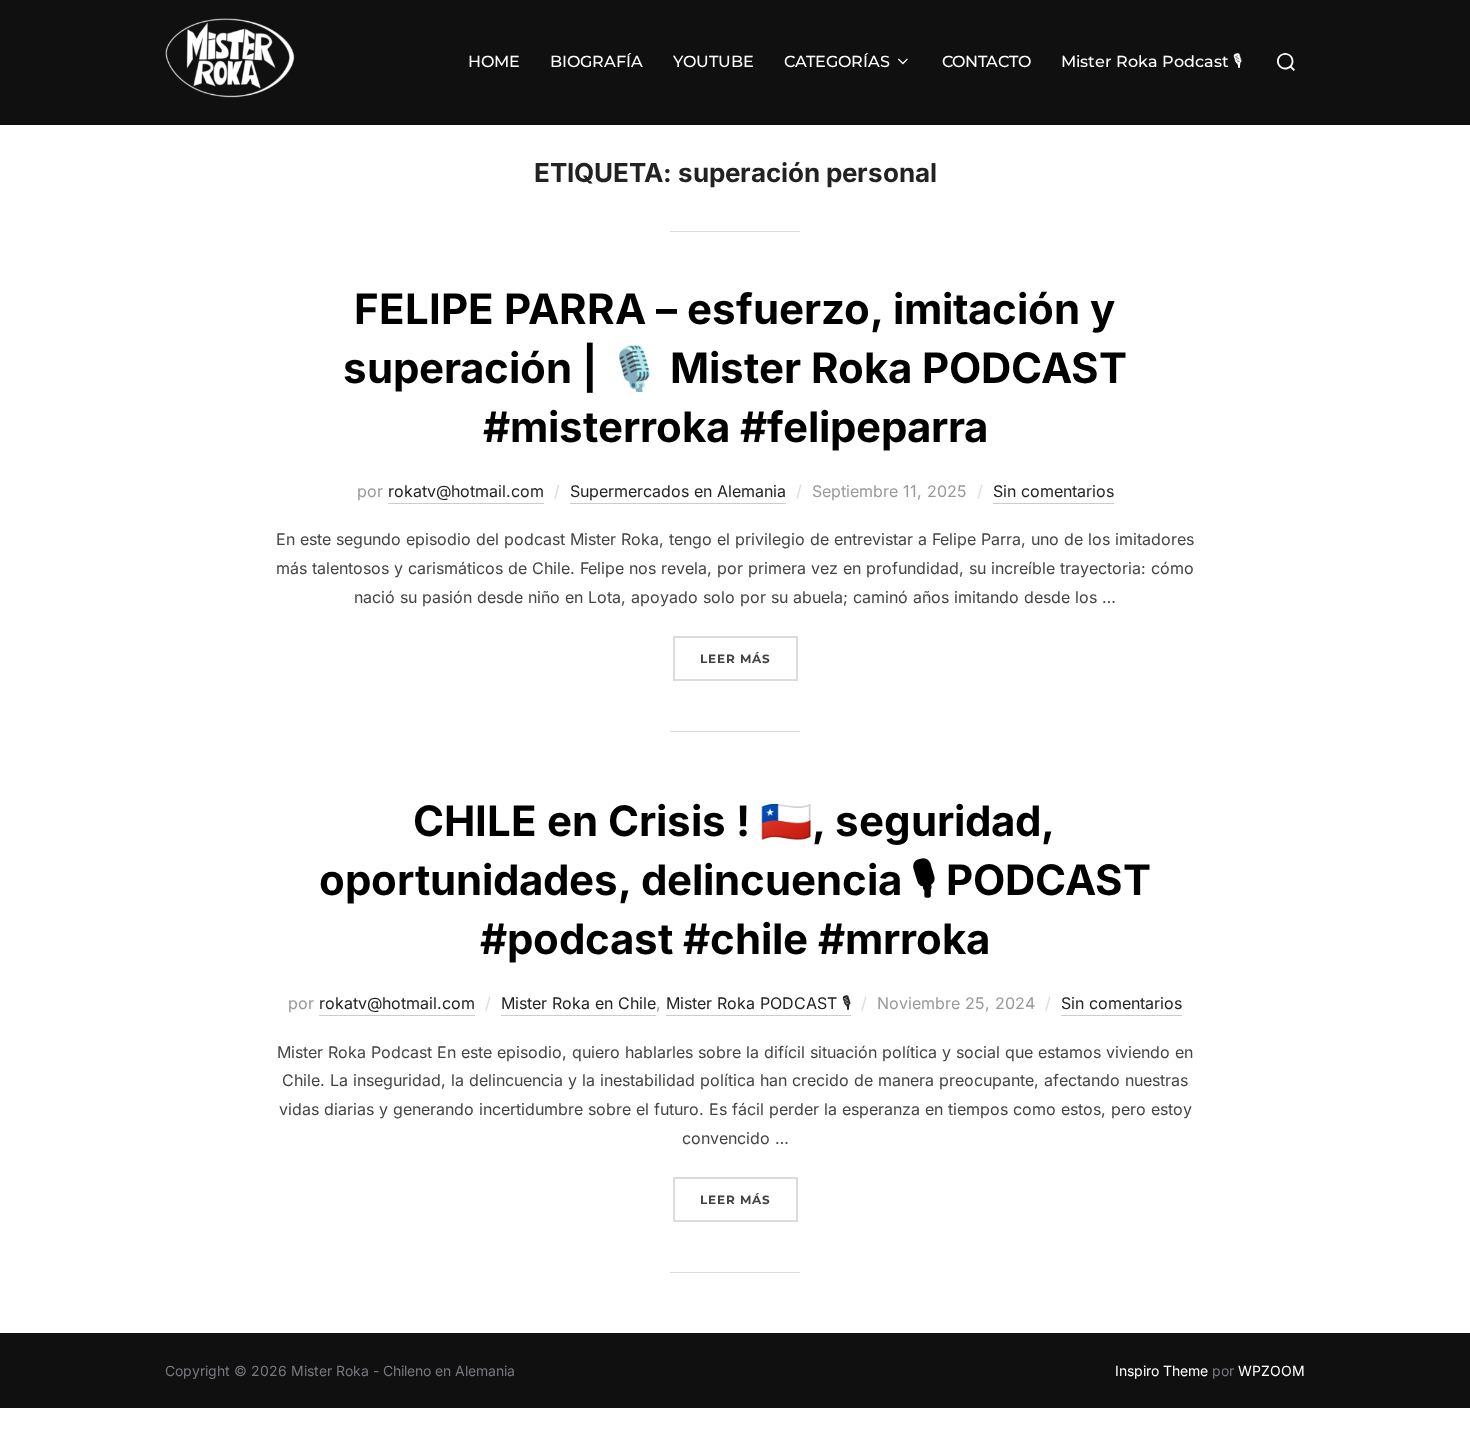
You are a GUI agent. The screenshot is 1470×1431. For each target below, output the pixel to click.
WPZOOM (1271, 1370)
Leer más (749, 658)
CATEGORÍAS (837, 61)
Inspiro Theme (1161, 1370)
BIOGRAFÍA (596, 61)
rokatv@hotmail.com (466, 491)
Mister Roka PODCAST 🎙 (758, 1003)
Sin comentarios (1053, 491)
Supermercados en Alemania (678, 491)
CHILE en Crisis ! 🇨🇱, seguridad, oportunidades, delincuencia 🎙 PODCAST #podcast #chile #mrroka (735, 879)
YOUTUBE (713, 61)
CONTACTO (986, 61)
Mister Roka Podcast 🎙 (1151, 61)
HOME (494, 61)
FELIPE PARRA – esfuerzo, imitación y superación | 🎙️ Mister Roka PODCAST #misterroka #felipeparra (735, 367)
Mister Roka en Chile (578, 1003)
